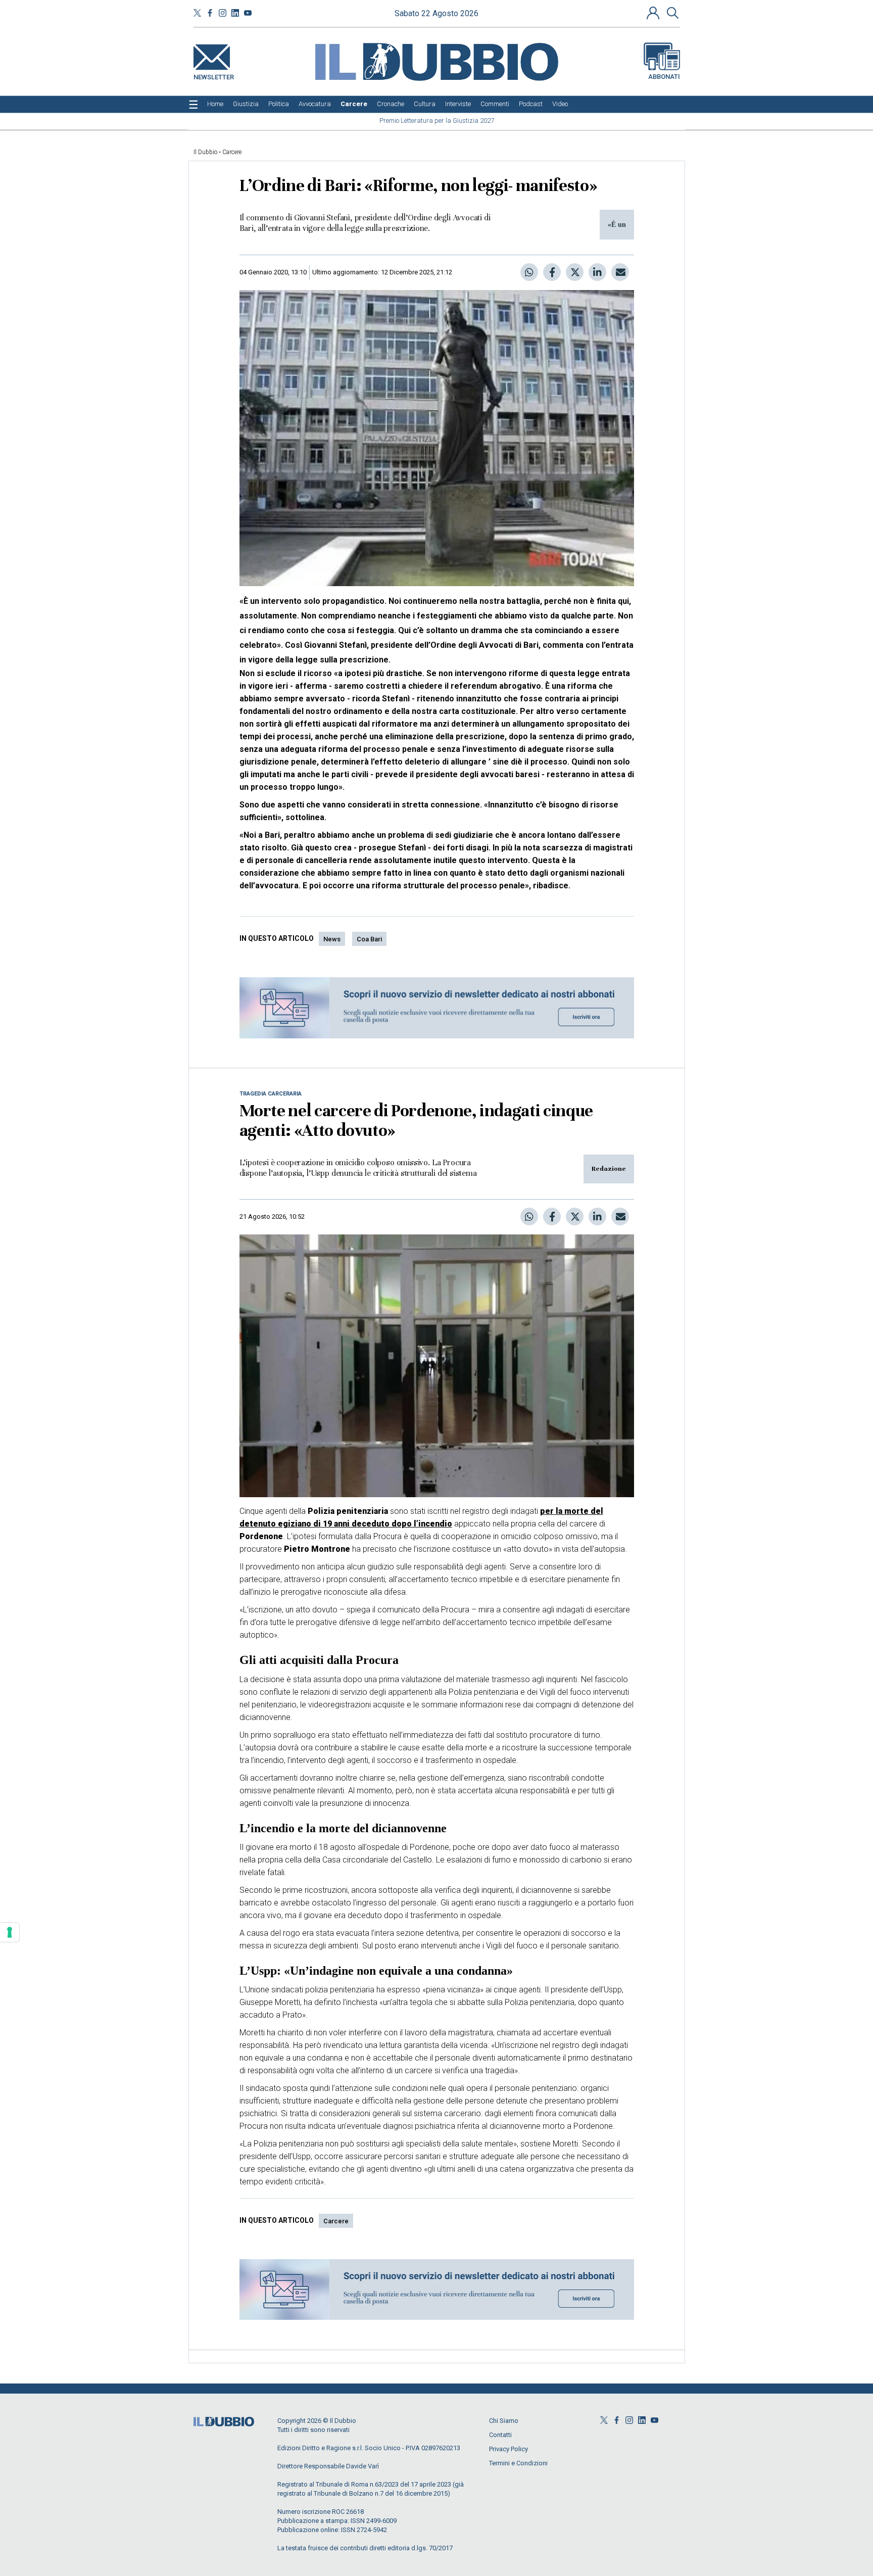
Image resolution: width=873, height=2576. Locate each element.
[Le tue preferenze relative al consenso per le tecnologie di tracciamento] (10, 1932)
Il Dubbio (205, 152)
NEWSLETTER (214, 75)
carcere (336, 2221)
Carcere (232, 152)
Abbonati (664, 77)
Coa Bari (369, 939)
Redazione (609, 1169)
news (332, 939)
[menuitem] (215, 104)
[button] (654, 13)
